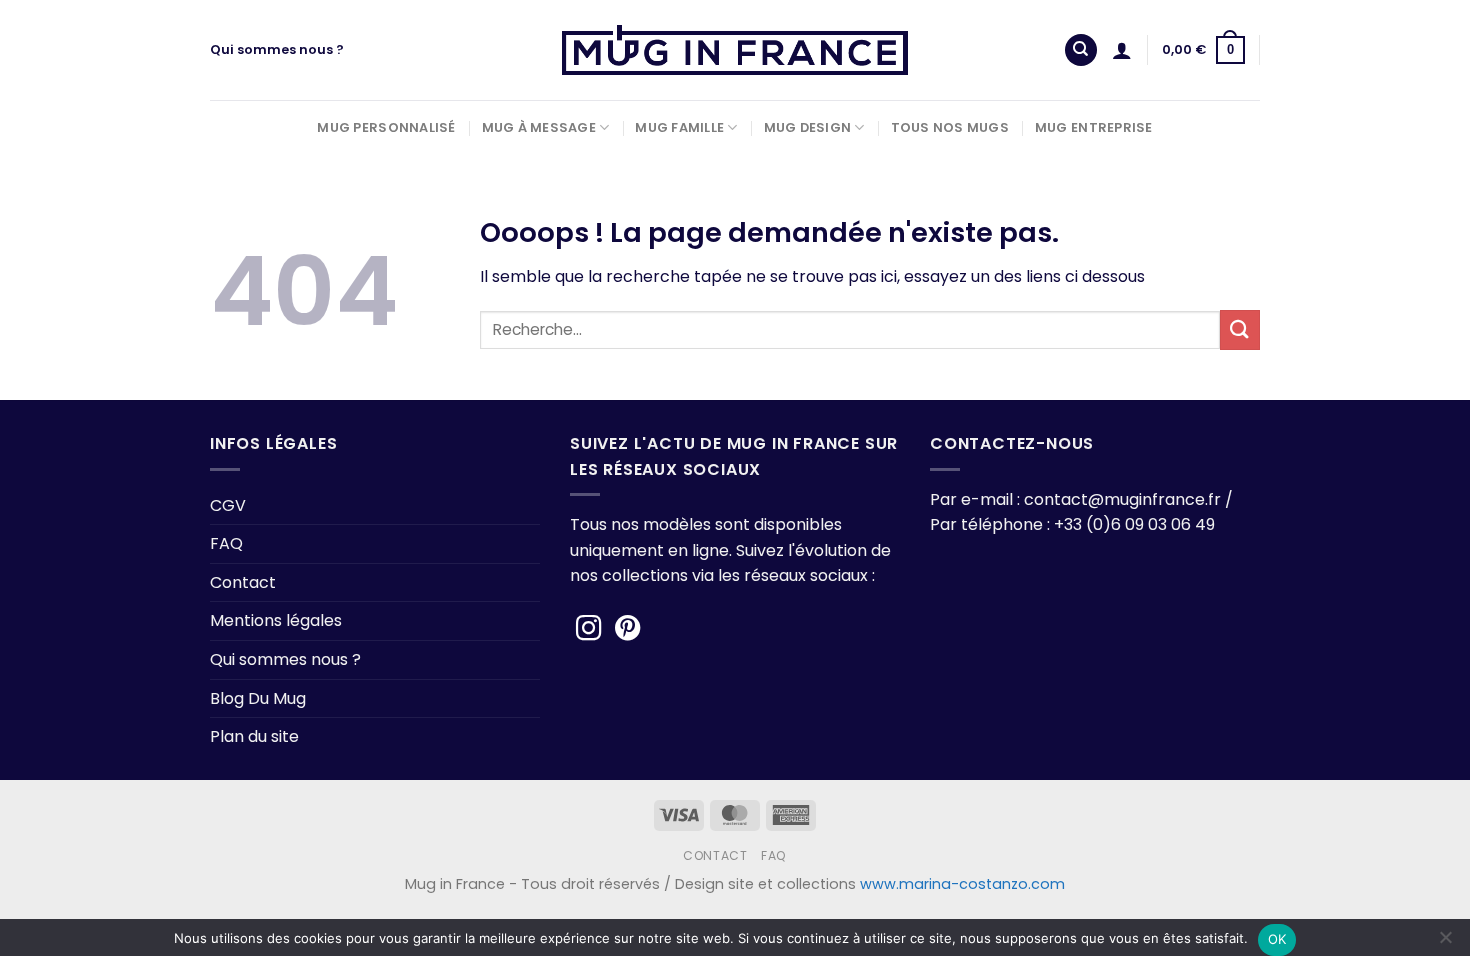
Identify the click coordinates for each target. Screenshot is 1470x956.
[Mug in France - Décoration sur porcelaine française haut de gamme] (735, 50)
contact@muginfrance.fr (1122, 499)
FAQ (226, 543)
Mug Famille (679, 127)
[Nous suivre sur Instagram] (589, 630)
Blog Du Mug (258, 698)
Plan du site (254, 736)
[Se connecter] (1122, 50)
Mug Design (808, 127)
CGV (228, 505)
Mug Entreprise (1094, 127)
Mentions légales (276, 620)
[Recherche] (1081, 50)
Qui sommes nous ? (277, 49)
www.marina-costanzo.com (962, 884)
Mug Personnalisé (386, 127)
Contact (243, 582)
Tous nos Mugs (950, 127)
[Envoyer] (1240, 329)
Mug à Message (539, 127)
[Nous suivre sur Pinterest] (628, 630)
